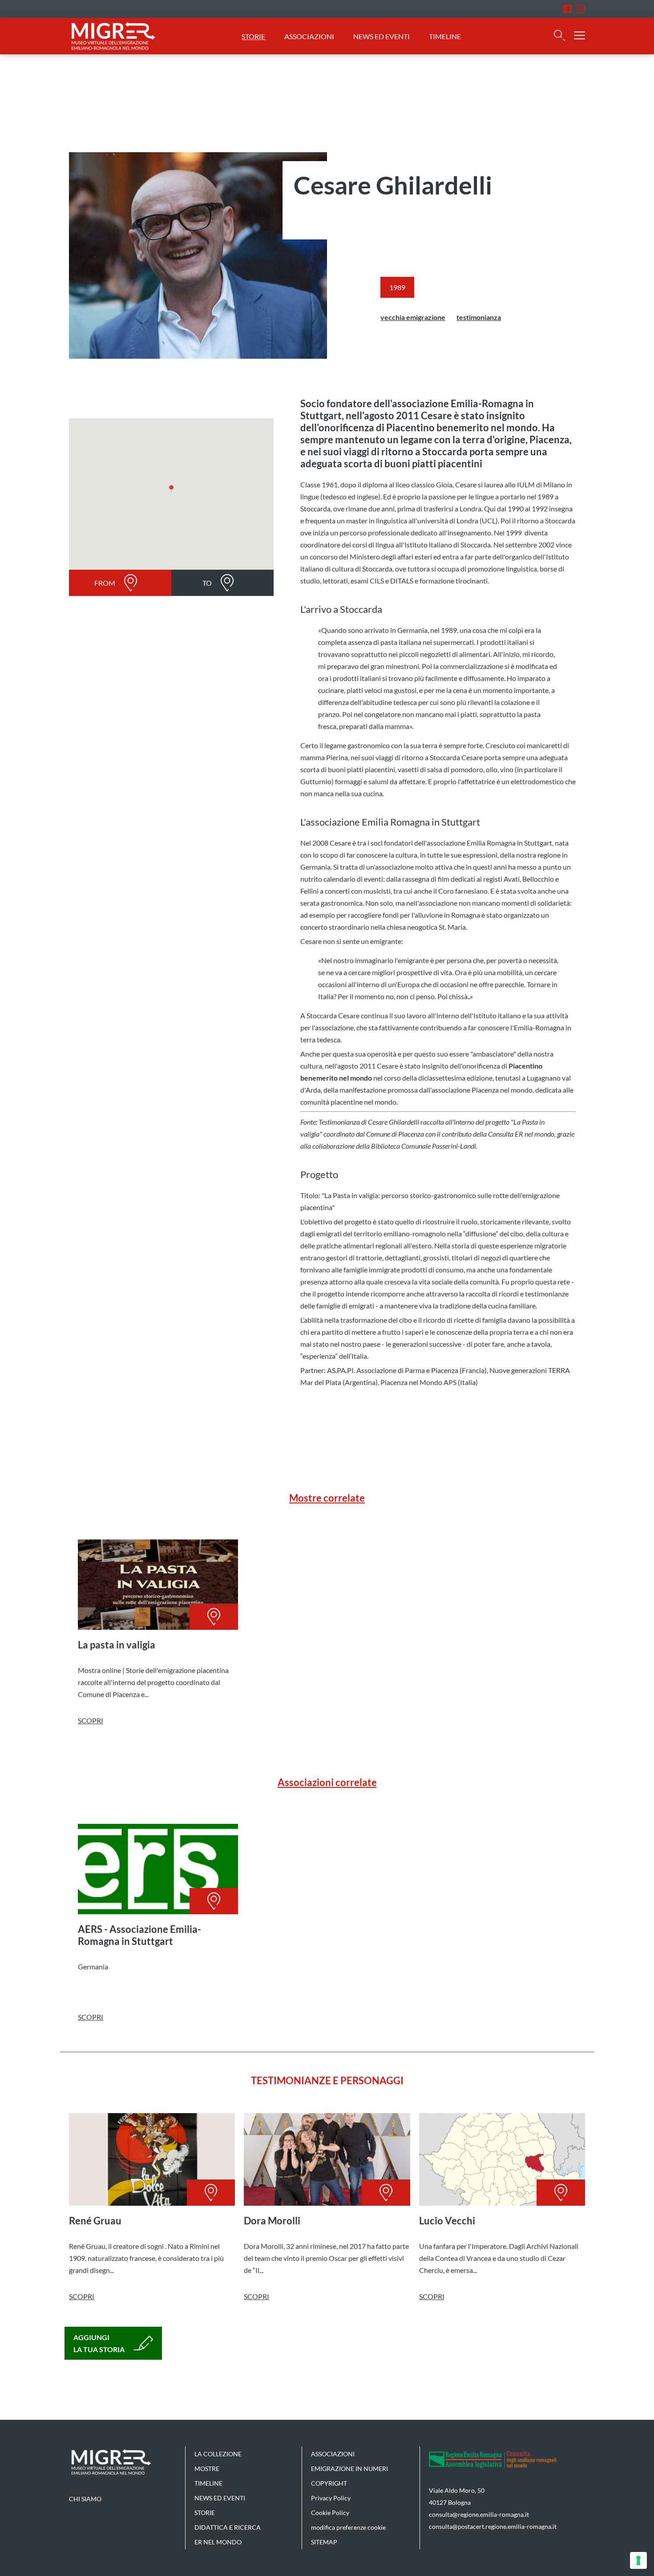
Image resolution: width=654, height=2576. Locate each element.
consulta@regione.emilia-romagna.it (479, 2514)
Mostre (207, 2469)
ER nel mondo (218, 2542)
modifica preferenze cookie (348, 2527)
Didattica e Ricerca (228, 2527)
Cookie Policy (330, 2513)
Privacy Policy (331, 2498)
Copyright (329, 2483)
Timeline (445, 36)
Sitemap (324, 2542)
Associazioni (309, 36)
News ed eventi (382, 36)
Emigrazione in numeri (349, 2469)
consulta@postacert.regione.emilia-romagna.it (493, 2526)
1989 (397, 287)
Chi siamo (85, 2499)
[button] (171, 490)
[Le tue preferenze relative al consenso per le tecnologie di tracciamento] (638, 2560)
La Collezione (218, 2454)
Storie (253, 36)
